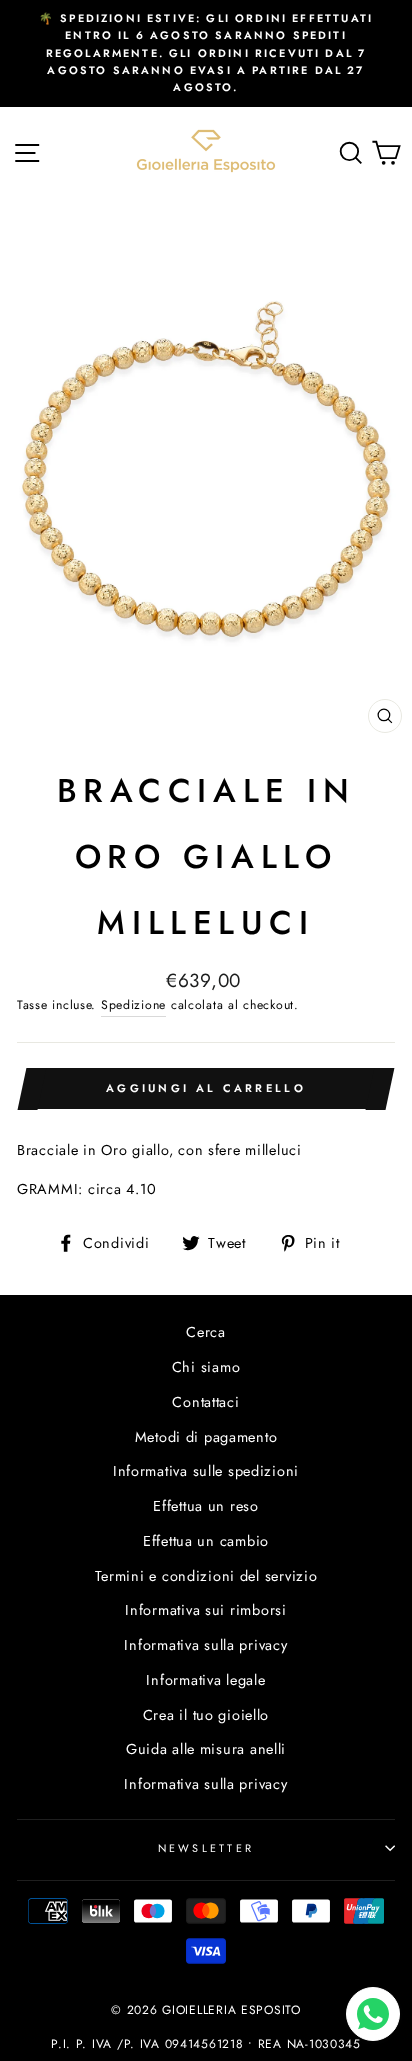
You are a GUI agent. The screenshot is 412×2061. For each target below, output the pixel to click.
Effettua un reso (206, 1506)
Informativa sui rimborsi (205, 1610)
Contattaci (205, 1402)
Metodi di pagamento (206, 1437)
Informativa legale (205, 1680)
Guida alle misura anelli (206, 1749)
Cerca (206, 1332)
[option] (206, 53)
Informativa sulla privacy (205, 1645)
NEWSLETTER (206, 1848)
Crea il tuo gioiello (206, 1715)
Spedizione (133, 1005)
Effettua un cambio (206, 1541)
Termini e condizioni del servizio (206, 1576)
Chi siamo (206, 1367)
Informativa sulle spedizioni (206, 1471)
